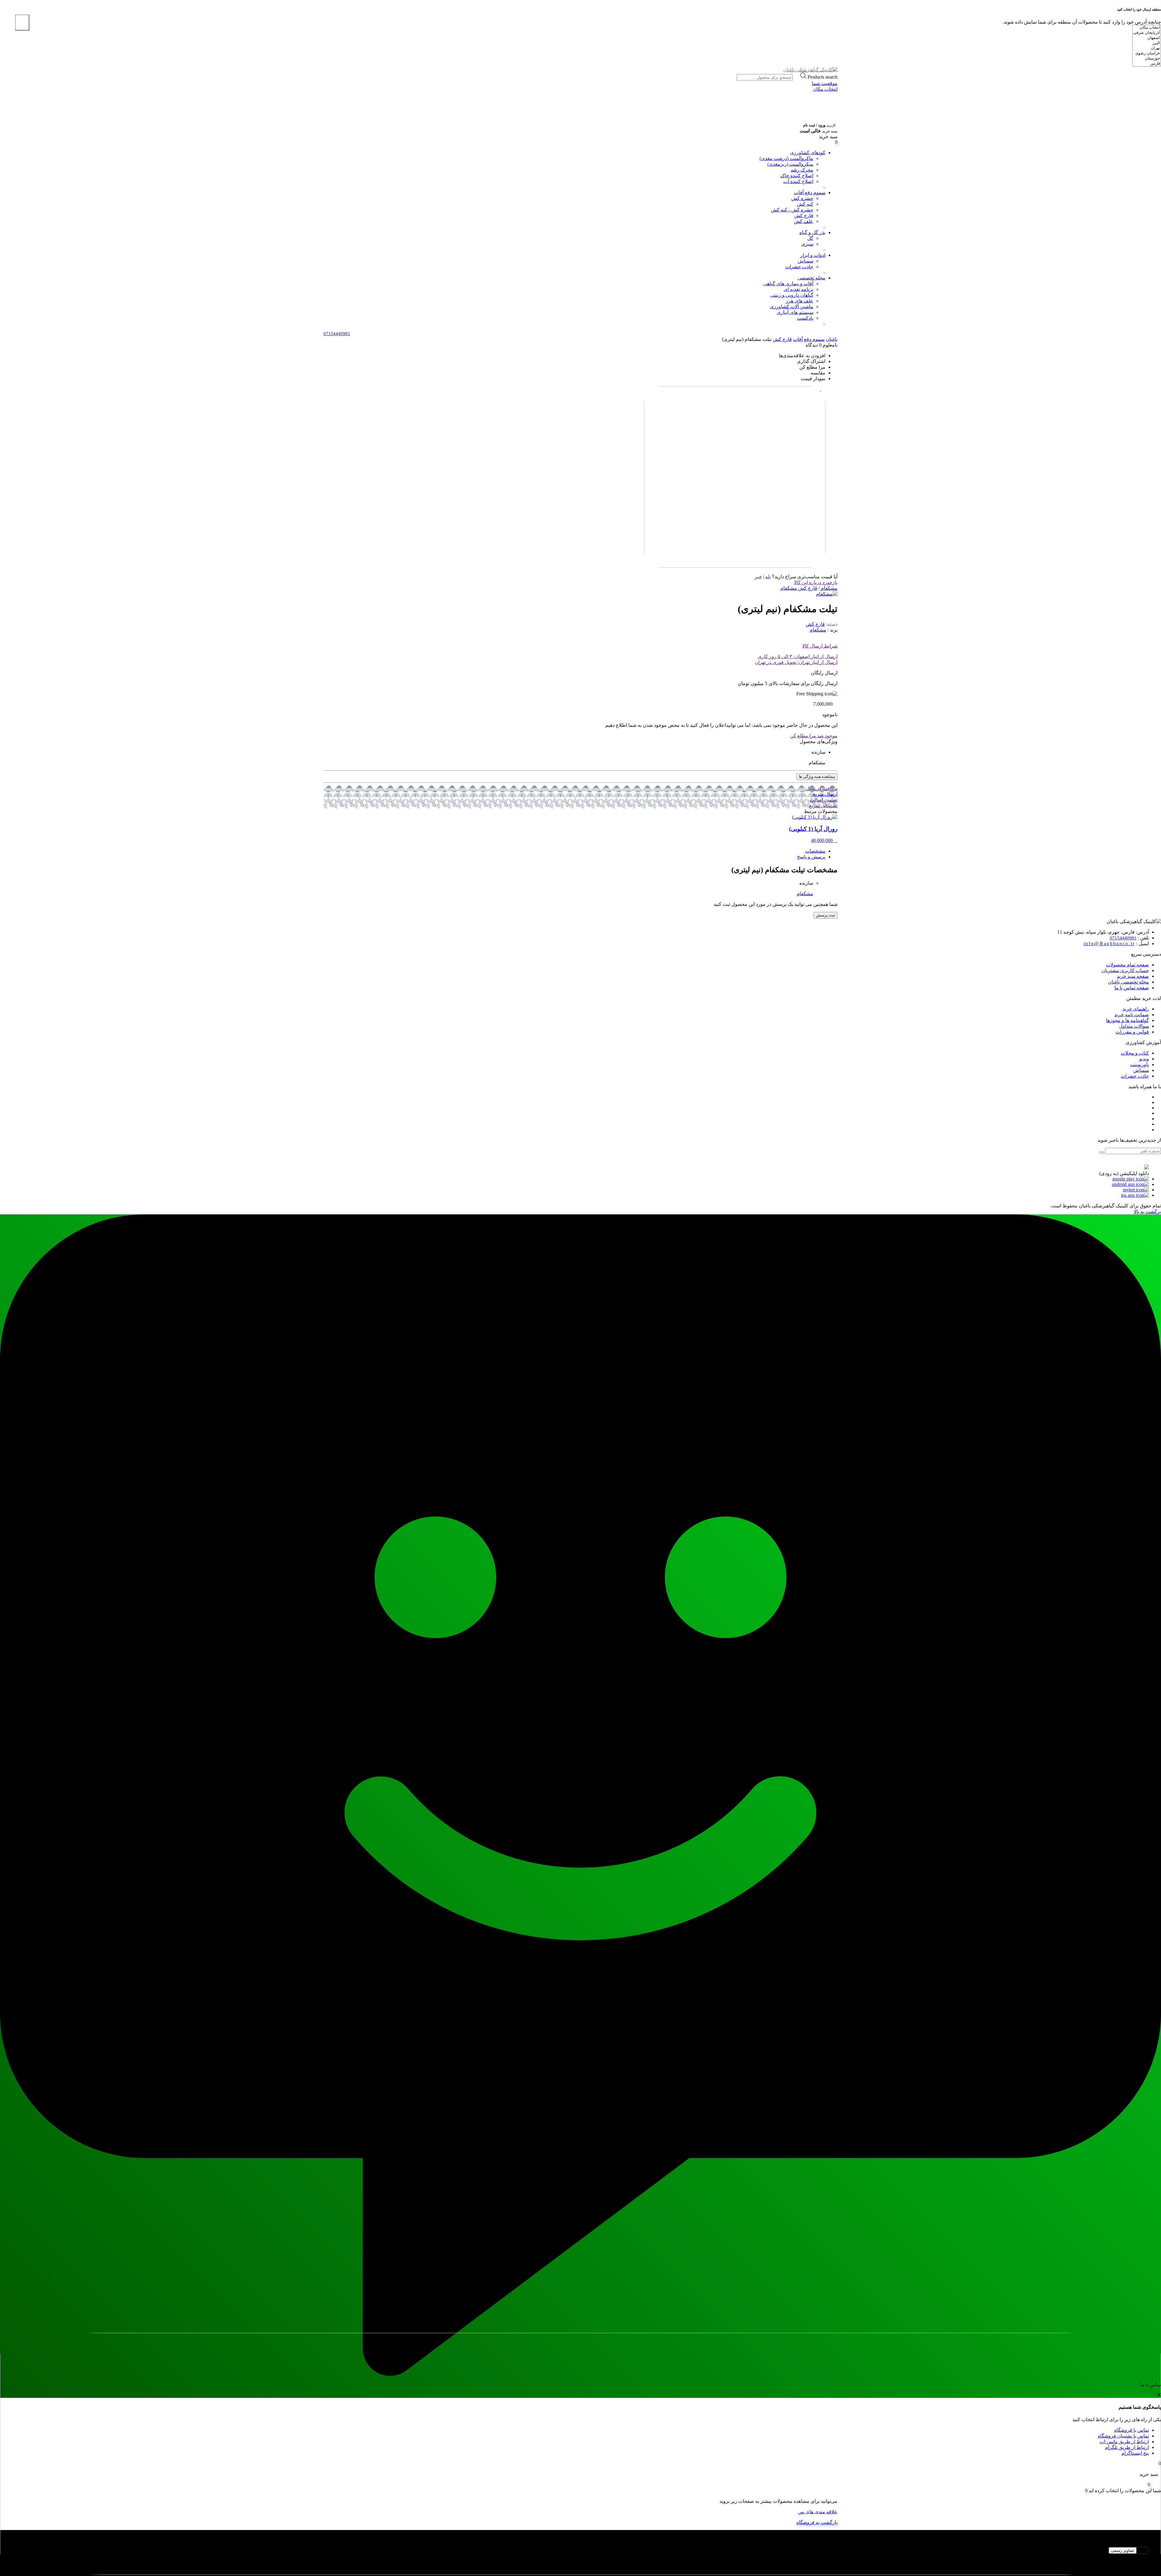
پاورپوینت (1140, 1064)
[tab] (574, 851)
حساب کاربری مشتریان (1125, 970)
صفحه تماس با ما (1132, 988)
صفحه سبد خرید (1133, 976)
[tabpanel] (580, 2558)
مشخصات (815, 851)
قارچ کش (804, 215)
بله (768, 577)
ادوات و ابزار (813, 255)
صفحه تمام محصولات (1127, 965)
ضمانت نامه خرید (1132, 1015)
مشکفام (818, 630)
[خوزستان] (1147, 59)
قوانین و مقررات (1132, 1032)
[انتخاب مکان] (1147, 28)
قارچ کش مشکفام (799, 588)
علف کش (804, 221)
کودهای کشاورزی (808, 153)
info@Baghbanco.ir (1109, 944)
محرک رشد (802, 170)
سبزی (807, 244)
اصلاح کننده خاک (797, 176)
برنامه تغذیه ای (798, 289)
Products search (815, 77)
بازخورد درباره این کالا (816, 582)
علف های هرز (800, 301)
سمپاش (805, 261)
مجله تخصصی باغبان (1128, 982)
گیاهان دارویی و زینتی (792, 295)
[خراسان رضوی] (1147, 53)
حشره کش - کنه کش (792, 210)
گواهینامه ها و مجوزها (1127, 1020)
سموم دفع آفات (810, 193)
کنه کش (805, 204)
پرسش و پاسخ (811, 857)
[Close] (22, 23)
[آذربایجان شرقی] (1147, 33)
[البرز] (1147, 43)
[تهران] (1147, 48)
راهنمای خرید (1136, 1009)
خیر (758, 577)
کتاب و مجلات (1135, 1053)
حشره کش (802, 198)
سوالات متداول (1134, 1026)
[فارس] (1147, 64)
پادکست (805, 318)
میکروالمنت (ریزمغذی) (790, 164)
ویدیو (1144, 1059)
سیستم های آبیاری (795, 312)
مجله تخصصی (811, 278)
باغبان (832, 339)
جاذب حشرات (799, 267)
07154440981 (1123, 938)
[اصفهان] (1147, 38)
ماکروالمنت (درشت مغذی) (786, 158)
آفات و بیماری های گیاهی (788, 284)
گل (810, 238)
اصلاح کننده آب (798, 181)
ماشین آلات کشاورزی (792, 307)
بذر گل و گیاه (812, 232)
